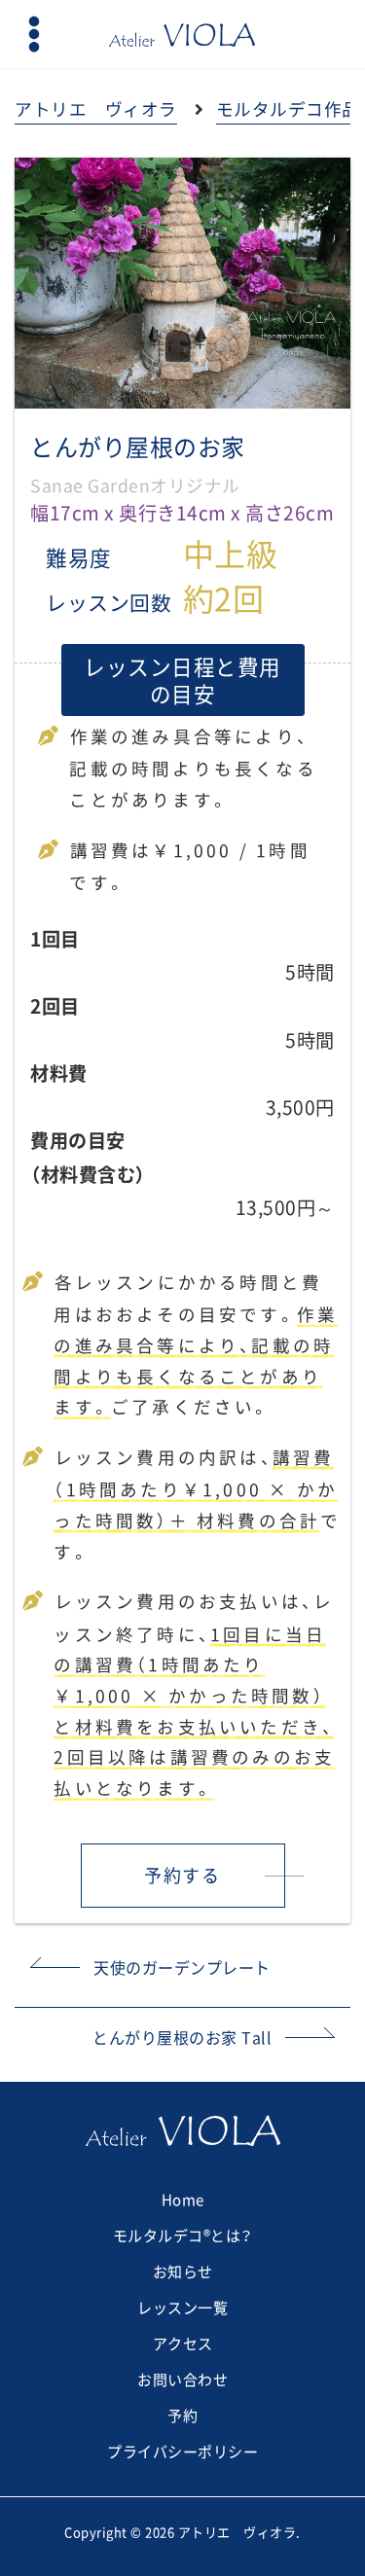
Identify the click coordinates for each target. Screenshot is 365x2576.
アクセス (183, 2343)
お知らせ (183, 2272)
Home (183, 2200)
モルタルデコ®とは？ (183, 2236)
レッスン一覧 (182, 2308)
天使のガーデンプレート (182, 1967)
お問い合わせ (182, 2379)
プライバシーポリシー (182, 2451)
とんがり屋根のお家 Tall (182, 2037)
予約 (182, 2415)
